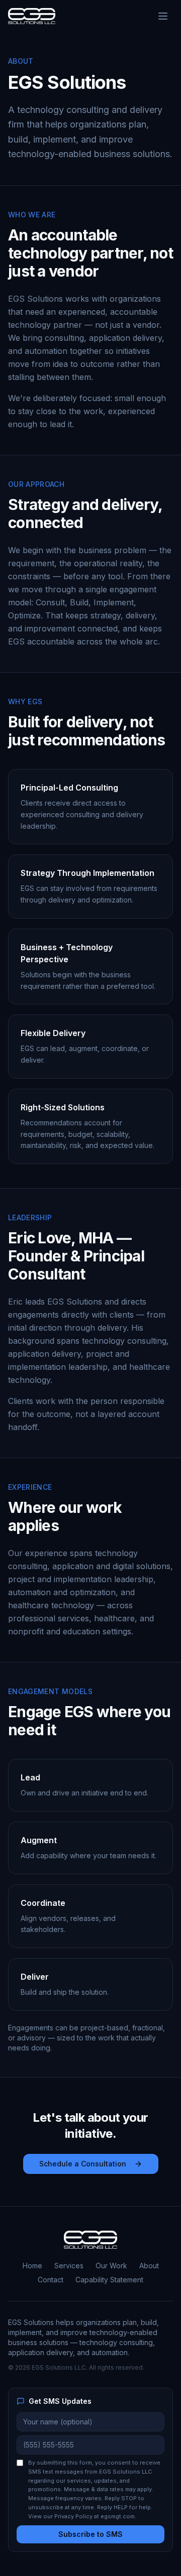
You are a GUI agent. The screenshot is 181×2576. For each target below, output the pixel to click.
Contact (51, 2280)
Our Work (111, 2266)
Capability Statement (109, 2280)
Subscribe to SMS (90, 2534)
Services (69, 2266)
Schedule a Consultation (83, 2164)
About (149, 2266)
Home (32, 2266)
